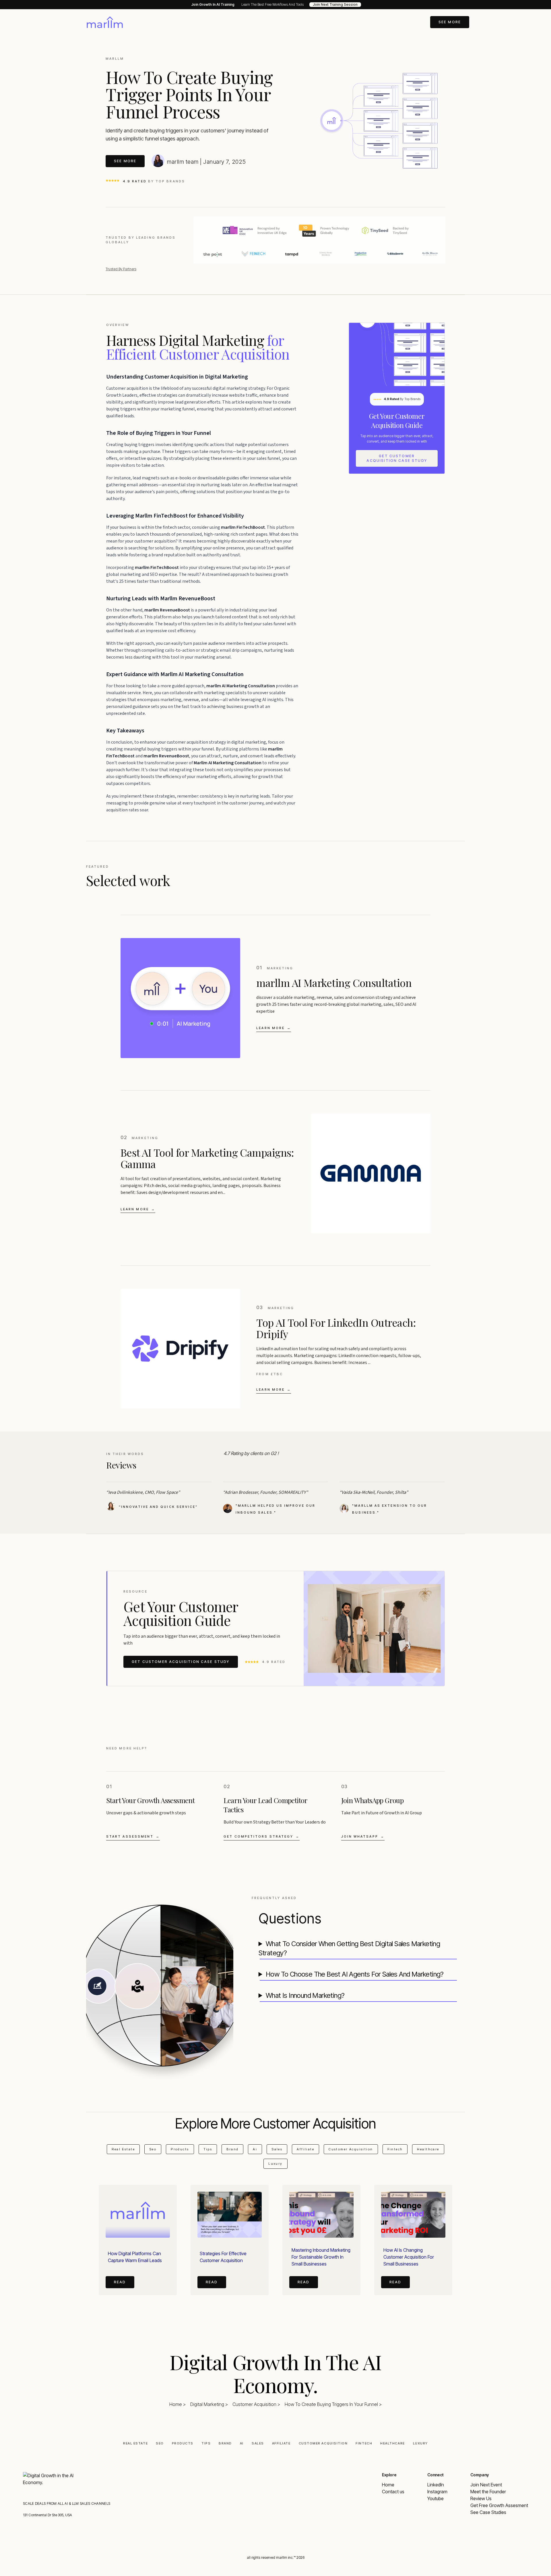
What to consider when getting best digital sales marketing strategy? (349, 1948)
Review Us (481, 2498)
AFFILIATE (281, 2443)
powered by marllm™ (275, 2574)
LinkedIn (436, 2485)
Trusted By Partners (121, 269)
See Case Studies (488, 2512)
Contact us (393, 2492)
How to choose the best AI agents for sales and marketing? (355, 1974)
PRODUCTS (183, 2443)
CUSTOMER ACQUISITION (323, 2443)
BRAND (225, 2443)
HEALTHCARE (392, 2443)
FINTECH (364, 2443)
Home (388, 2485)
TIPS (206, 2443)
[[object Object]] (105, 22)
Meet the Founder (488, 2492)
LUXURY (420, 2443)
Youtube (435, 2498)
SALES (258, 2443)
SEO (160, 2443)
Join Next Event (486, 2485)
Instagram (437, 2492)
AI (242, 2443)
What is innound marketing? (305, 1995)
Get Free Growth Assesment (499, 2505)
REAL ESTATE (135, 2443)
